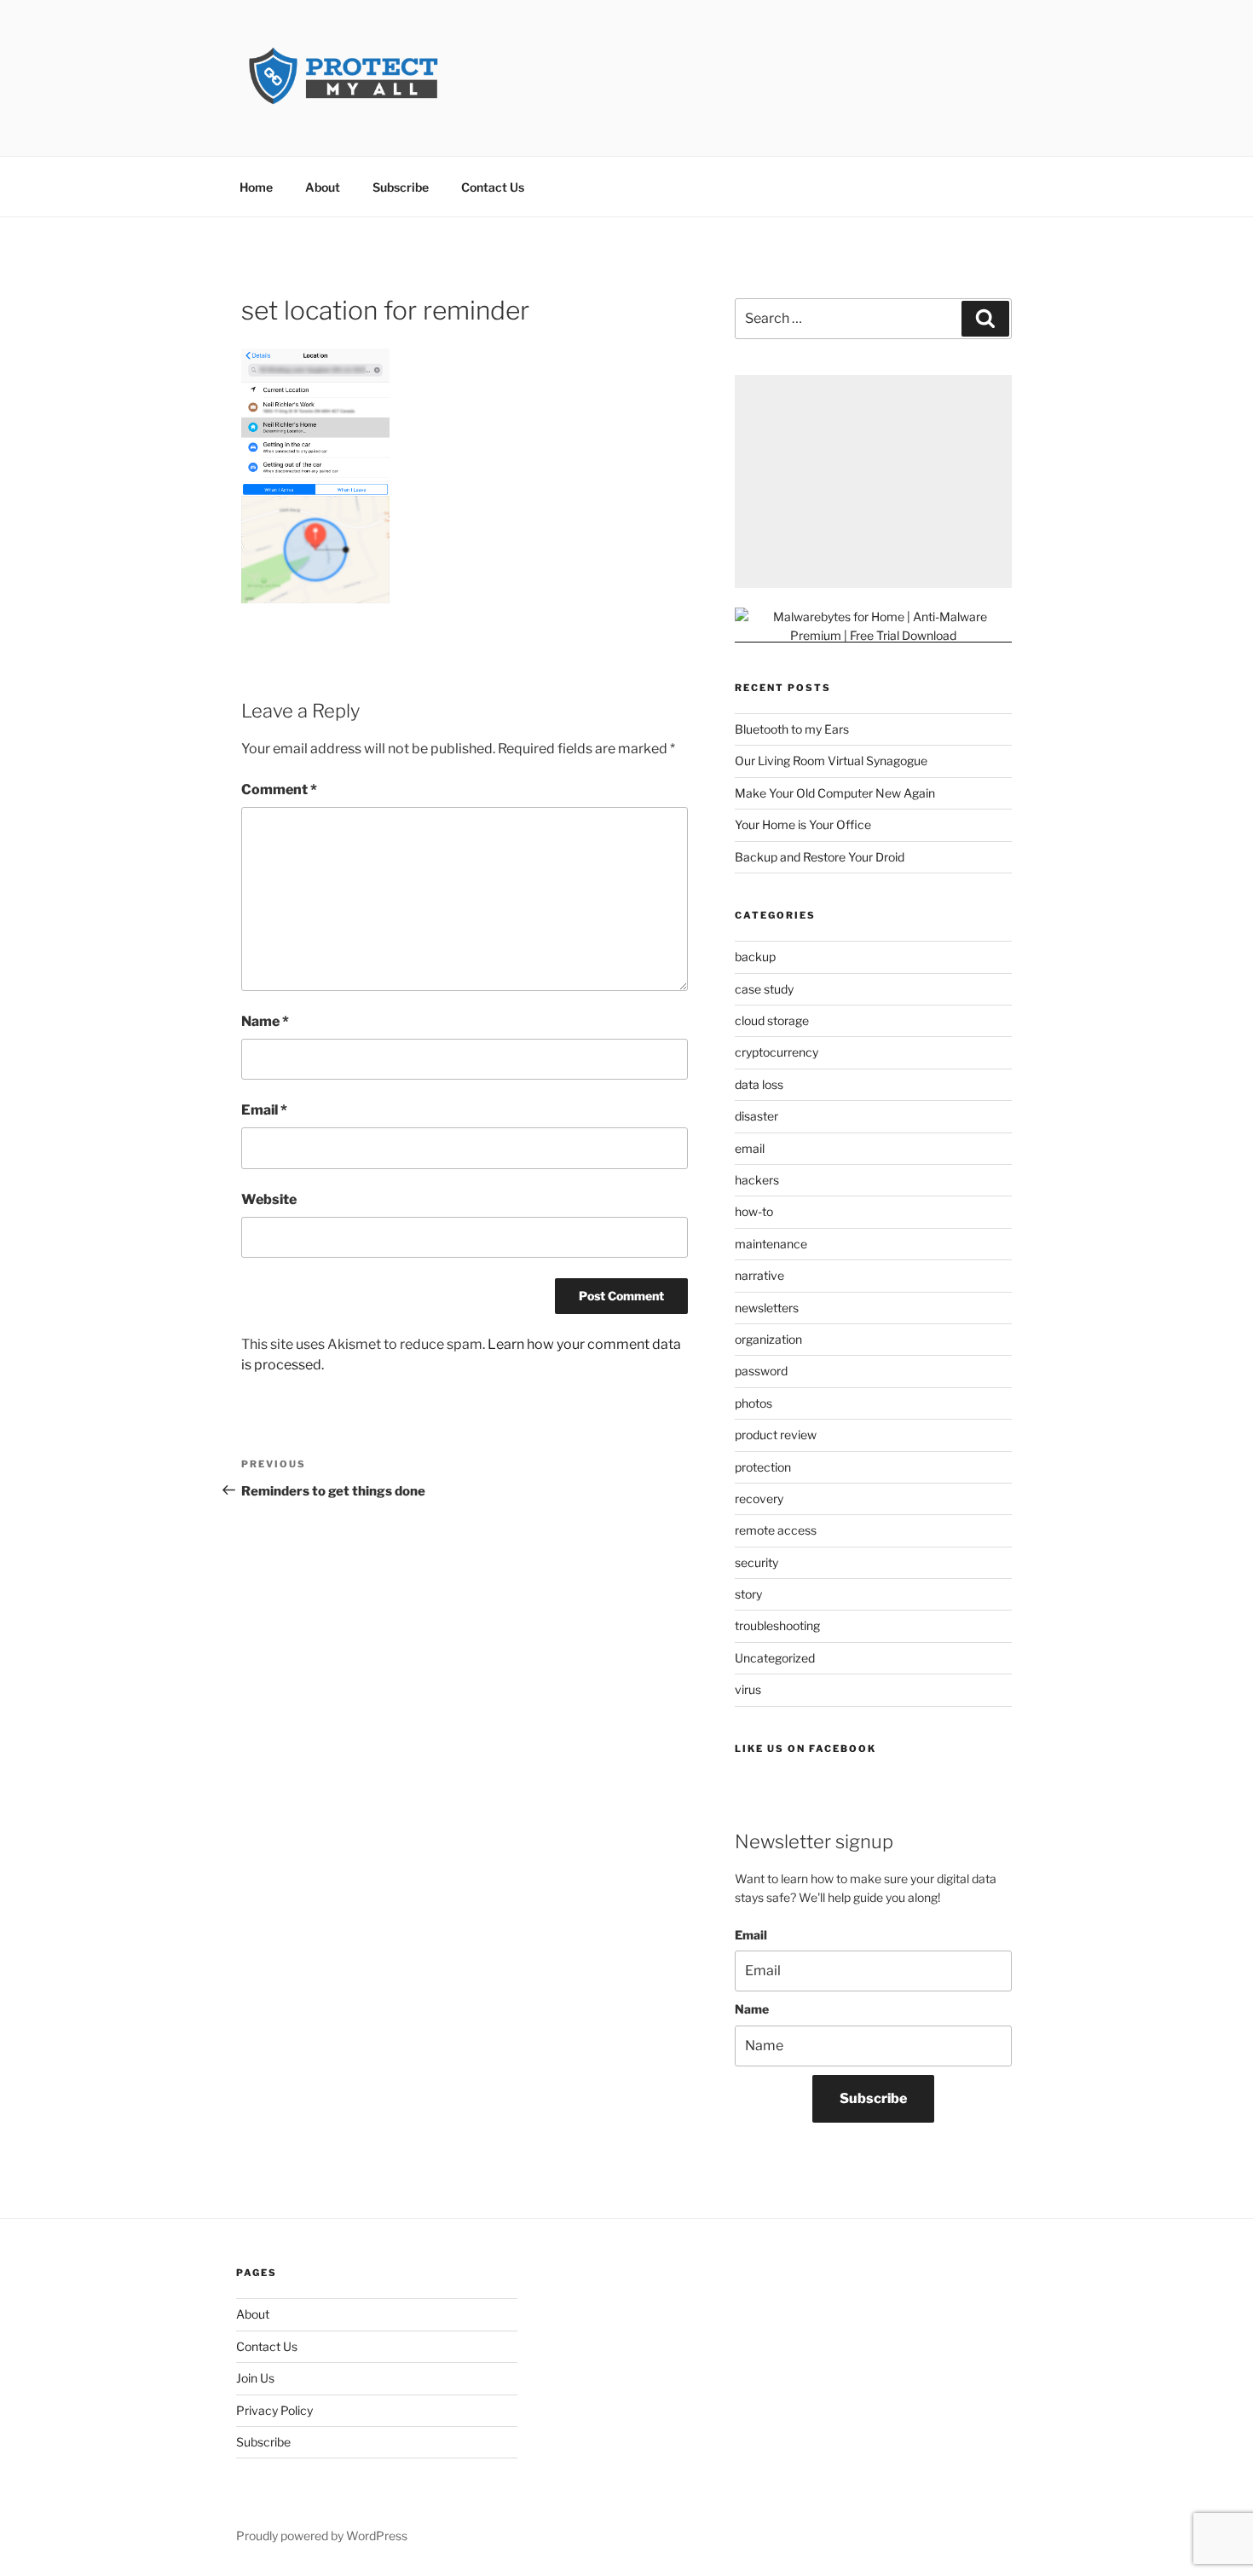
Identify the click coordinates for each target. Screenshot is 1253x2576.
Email (264, 1110)
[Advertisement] (873, 481)
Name (265, 1021)
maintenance (771, 1244)
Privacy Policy (274, 2410)
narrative (759, 1275)
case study (764, 989)
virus (748, 1689)
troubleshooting (777, 1625)
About (323, 187)
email (750, 1148)
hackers (757, 1180)
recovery (759, 1498)
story (748, 1594)
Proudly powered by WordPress (322, 2536)
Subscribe (401, 187)
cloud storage (772, 1020)
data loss (759, 1084)
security (756, 1562)
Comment (279, 790)
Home (256, 187)
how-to (754, 1211)
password (761, 1371)
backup (755, 957)
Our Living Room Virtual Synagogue (831, 761)
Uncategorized (775, 1658)
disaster (756, 1116)
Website (269, 1199)
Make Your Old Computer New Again (835, 793)
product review (776, 1435)
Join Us (255, 2378)
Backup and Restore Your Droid (820, 857)
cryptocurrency (777, 1052)
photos (754, 1403)
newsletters (767, 1308)
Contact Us (493, 187)
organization (768, 1339)
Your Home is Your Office (803, 824)
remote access (776, 1530)
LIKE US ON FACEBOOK (805, 1749)
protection (763, 1467)
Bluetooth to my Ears (792, 729)
